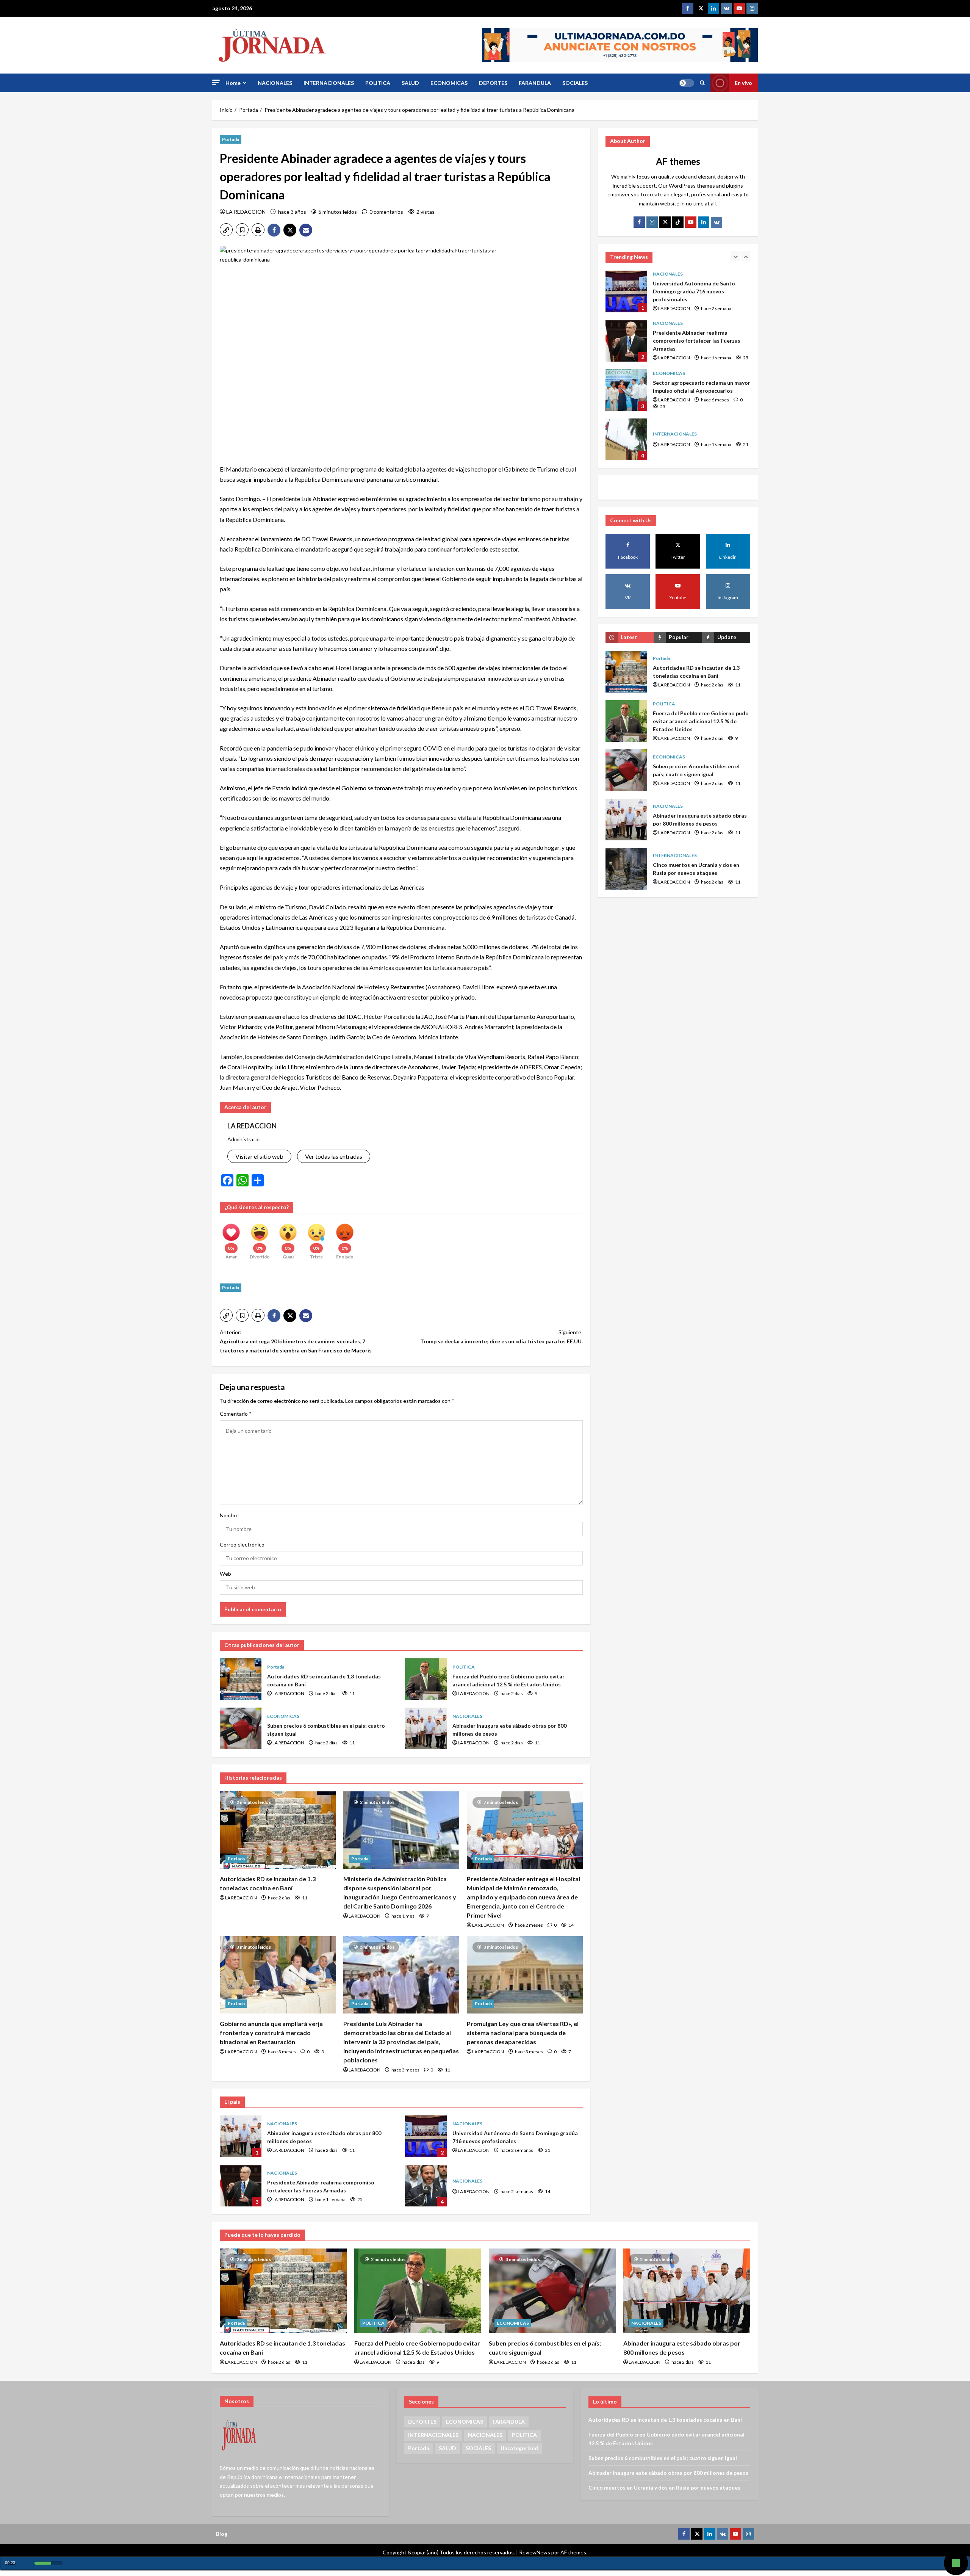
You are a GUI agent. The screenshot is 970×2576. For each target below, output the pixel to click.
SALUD (410, 83)
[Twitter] (701, 8)
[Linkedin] (713, 8)
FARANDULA (535, 83)
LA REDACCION (246, 212)
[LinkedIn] (704, 222)
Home (233, 83)
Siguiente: (501, 1337)
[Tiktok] (678, 222)
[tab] (630, 637)
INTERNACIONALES (329, 83)
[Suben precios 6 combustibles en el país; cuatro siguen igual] (552, 2291)
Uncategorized (519, 2448)
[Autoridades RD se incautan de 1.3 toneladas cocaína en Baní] (278, 1830)
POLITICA (378, 83)
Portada (231, 139)
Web (225, 1574)
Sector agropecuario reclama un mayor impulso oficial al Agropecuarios (626, 341)
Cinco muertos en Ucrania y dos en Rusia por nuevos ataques (626, 869)
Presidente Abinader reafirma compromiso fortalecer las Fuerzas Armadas (241, 2186)
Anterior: (296, 1341)
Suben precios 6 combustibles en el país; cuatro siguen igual (241, 1728)
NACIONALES (275, 83)
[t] (665, 222)
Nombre (229, 1515)
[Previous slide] (735, 256)
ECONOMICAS (449, 83)
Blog (222, 2534)
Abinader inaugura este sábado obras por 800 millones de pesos (426, 1728)
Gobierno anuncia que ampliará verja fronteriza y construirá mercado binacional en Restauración (271, 2033)
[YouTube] (691, 222)
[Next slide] (745, 256)
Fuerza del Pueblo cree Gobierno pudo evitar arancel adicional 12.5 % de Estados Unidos (426, 1679)
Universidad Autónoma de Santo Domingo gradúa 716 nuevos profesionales (426, 2136)
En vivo (743, 83)
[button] (216, 82)
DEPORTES (493, 83)
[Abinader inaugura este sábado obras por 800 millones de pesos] (687, 2291)
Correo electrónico (242, 1544)
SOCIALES (575, 83)
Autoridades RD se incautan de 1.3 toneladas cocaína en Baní (241, 1679)
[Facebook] (688, 8)
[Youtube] (739, 8)
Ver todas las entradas (334, 1156)
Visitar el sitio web (259, 1156)
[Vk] (717, 223)
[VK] (726, 8)
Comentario (236, 1414)
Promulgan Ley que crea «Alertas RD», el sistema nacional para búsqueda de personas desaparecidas (523, 2033)
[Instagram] (752, 8)
